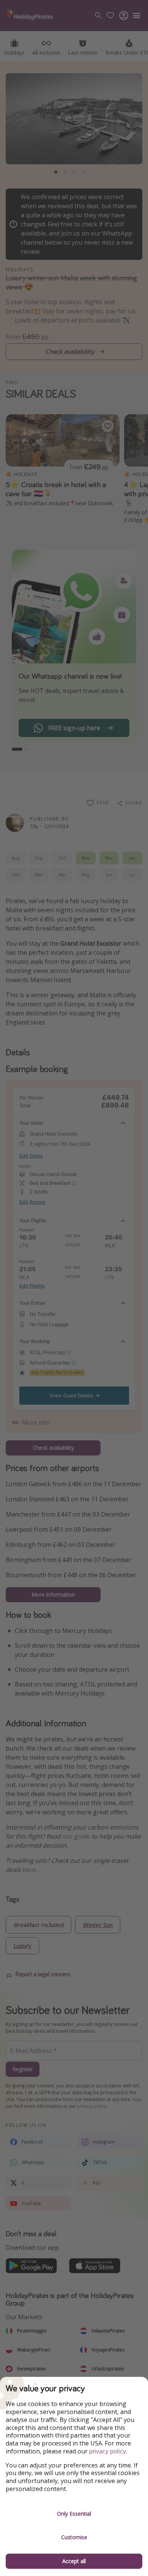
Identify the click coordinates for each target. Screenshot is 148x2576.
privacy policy (108, 2451)
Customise (74, 2537)
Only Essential (74, 2514)
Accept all (74, 2561)
